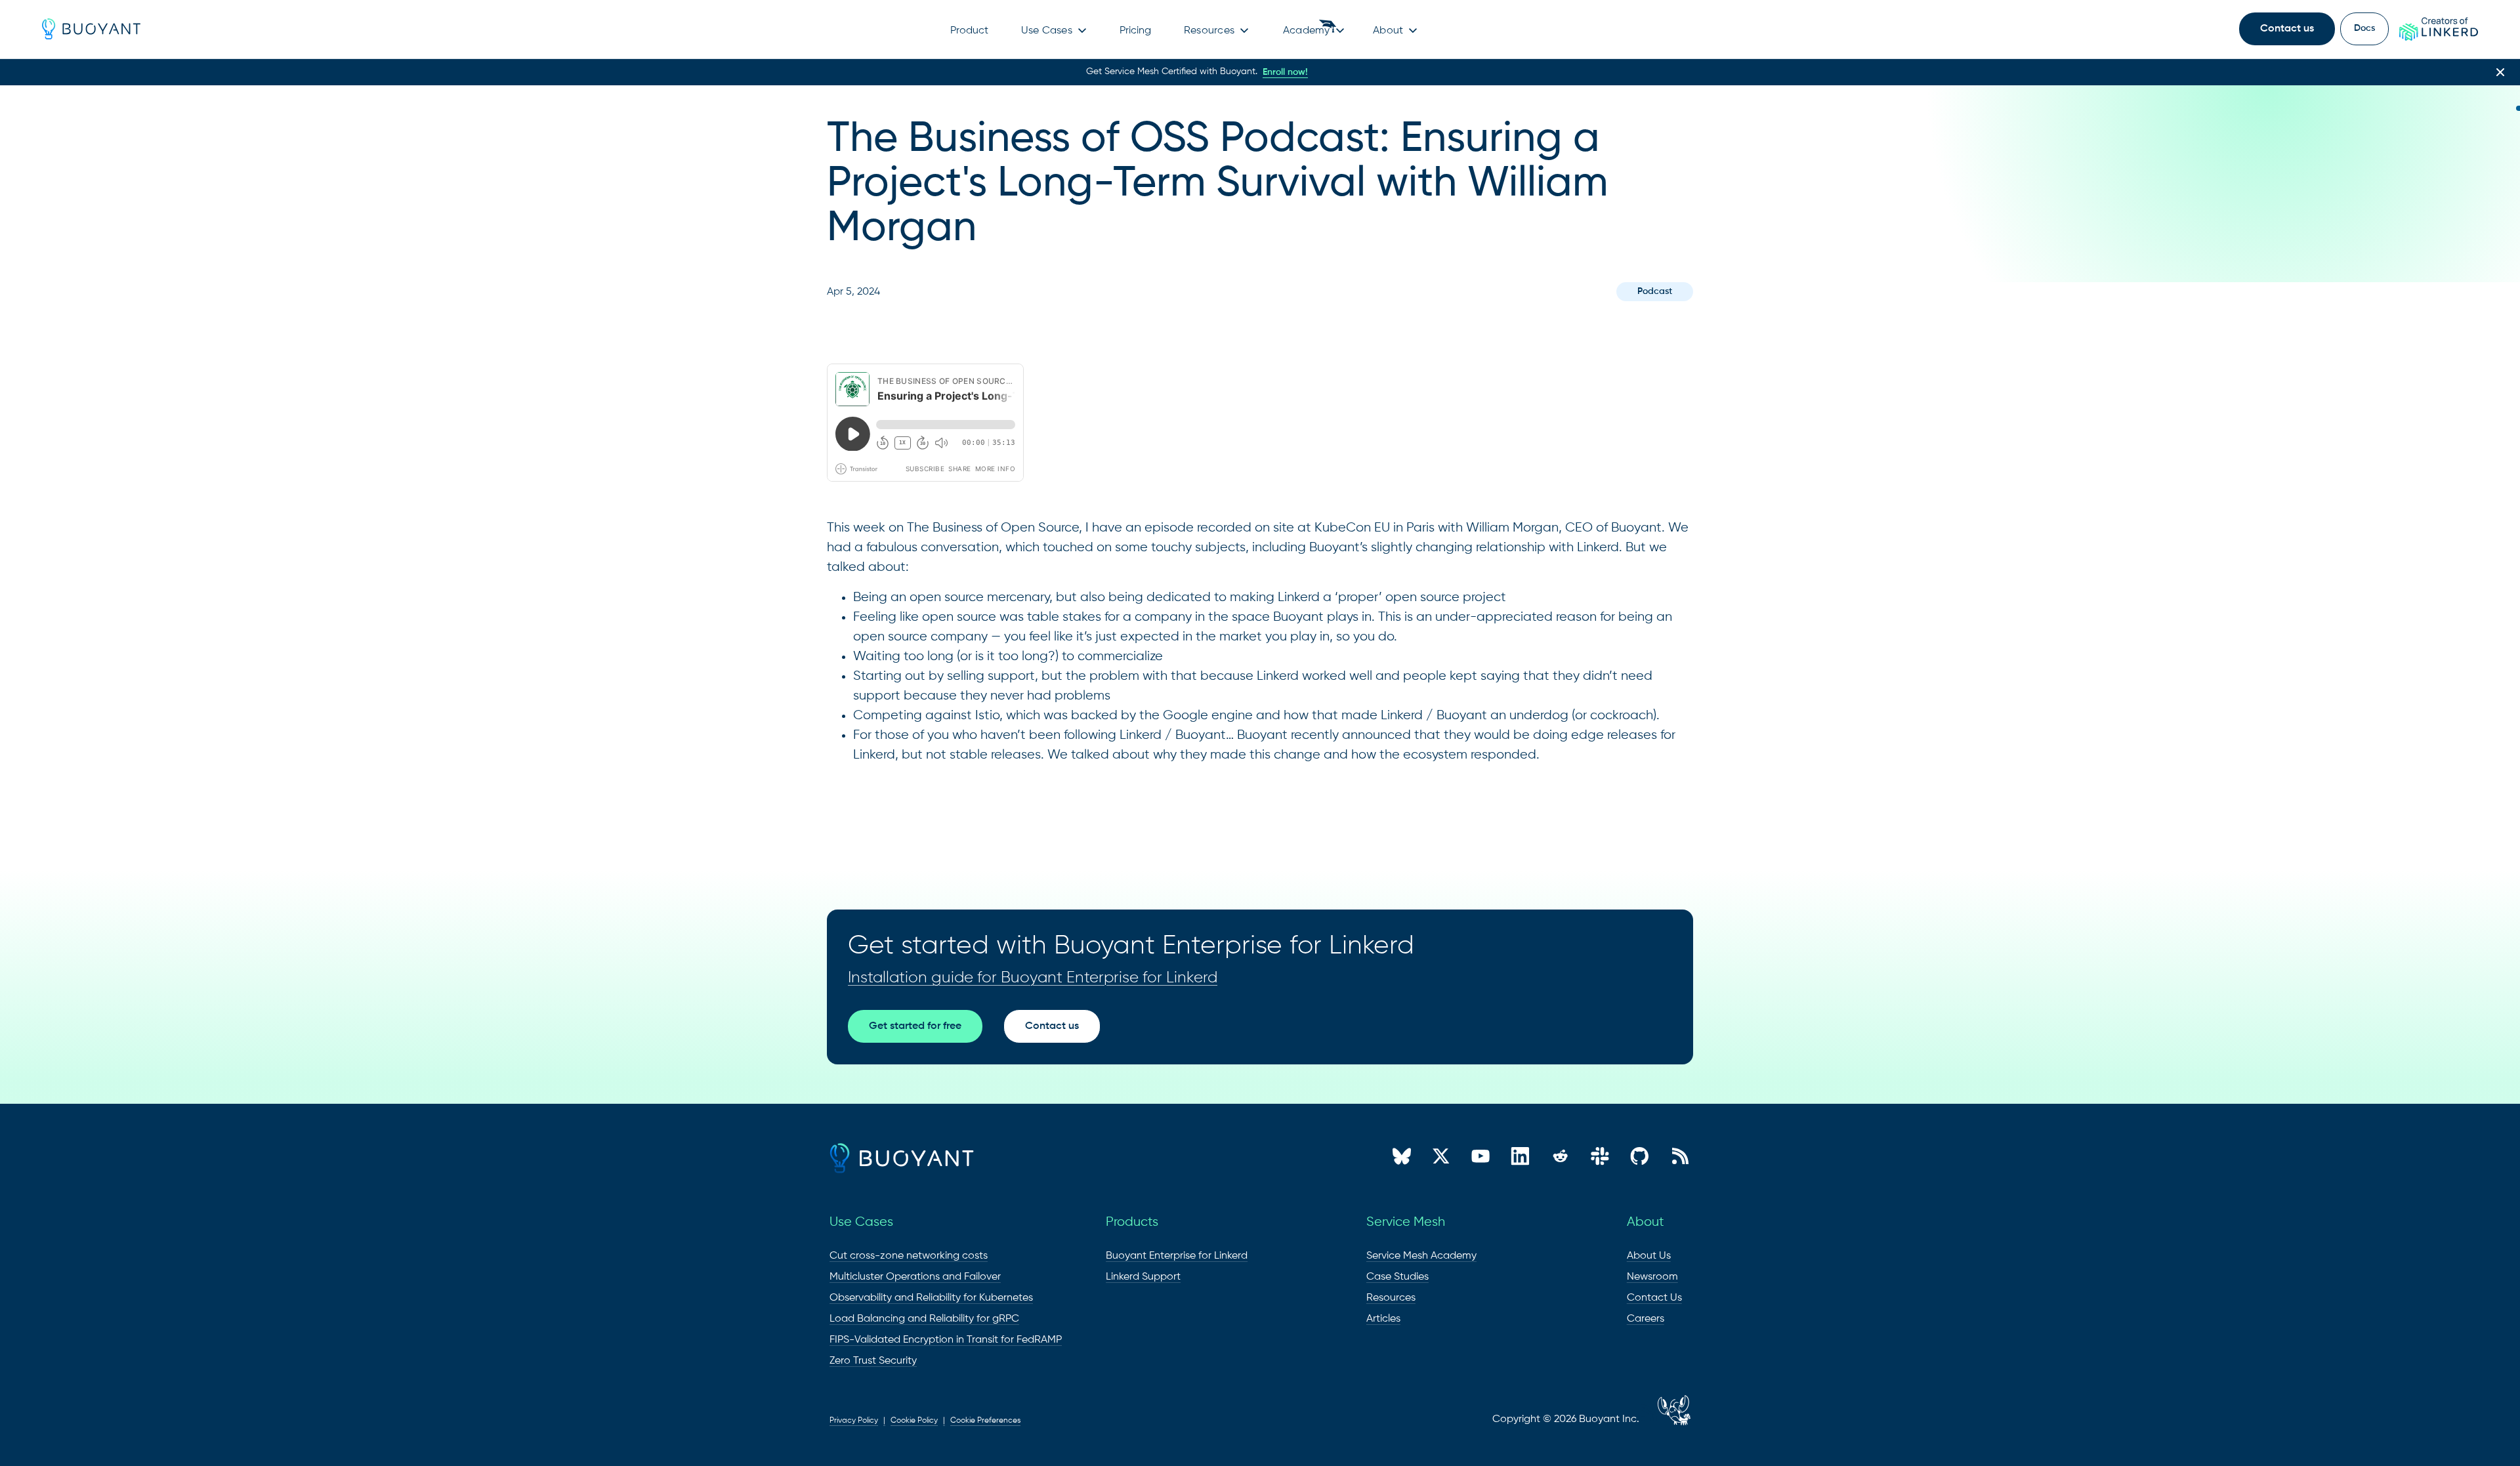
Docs (2364, 28)
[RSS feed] (1648, 1419)
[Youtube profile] (1480, 1159)
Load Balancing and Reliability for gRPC (924, 1319)
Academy (1307, 31)
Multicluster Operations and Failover (915, 1277)
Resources (1209, 31)
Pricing (1135, 31)
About (1388, 31)
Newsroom (1652, 1277)
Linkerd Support (1143, 1277)
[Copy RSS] (1680, 1159)
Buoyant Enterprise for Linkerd (1177, 1256)
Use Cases (1047, 31)
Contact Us (1654, 1298)
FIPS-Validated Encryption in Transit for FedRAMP (946, 1340)
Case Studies (1397, 1277)
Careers (1646, 1319)
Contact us (2287, 29)
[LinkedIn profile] (1520, 1159)
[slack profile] (1600, 1159)
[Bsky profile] (1402, 1159)
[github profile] (1639, 1159)
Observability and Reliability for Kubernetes (931, 1298)
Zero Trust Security (873, 1361)
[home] (91, 29)
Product (969, 31)
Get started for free (915, 1026)
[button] (1054, 36)
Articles (1383, 1319)
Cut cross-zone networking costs (909, 1256)
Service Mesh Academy (1421, 1256)
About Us (1649, 1256)
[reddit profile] (1560, 1159)
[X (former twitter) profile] (1441, 1159)
